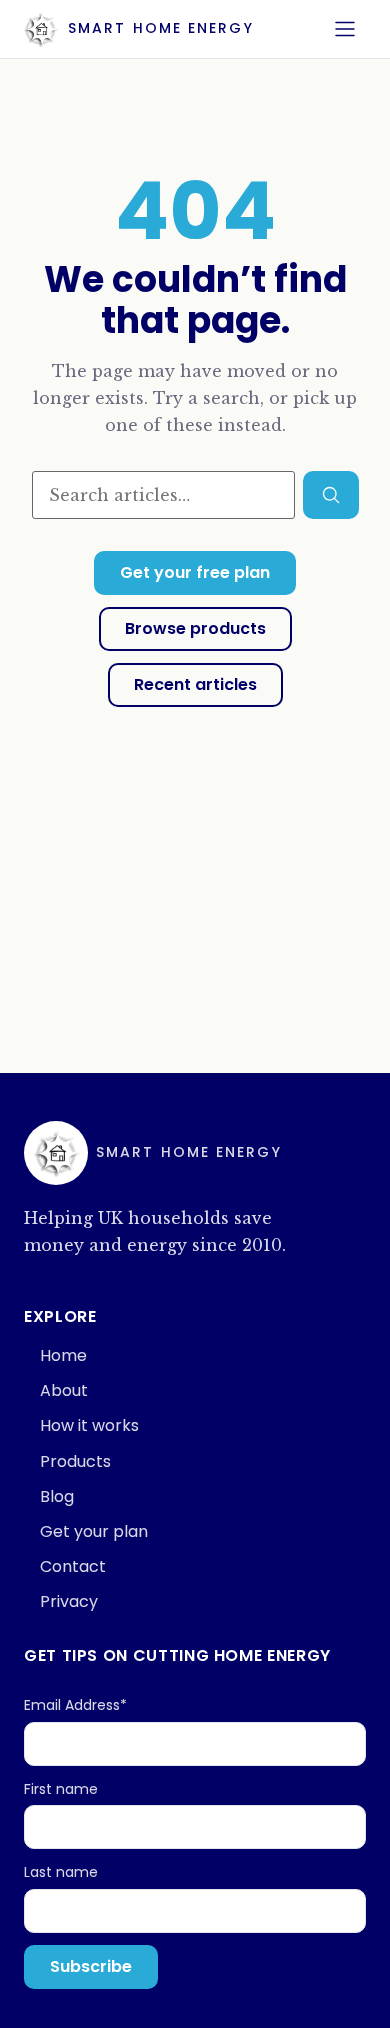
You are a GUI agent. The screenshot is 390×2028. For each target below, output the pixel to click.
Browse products (195, 628)
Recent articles (195, 684)
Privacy (69, 1601)
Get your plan (94, 1531)
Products (75, 1461)
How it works (89, 1425)
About (64, 1390)
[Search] (331, 495)
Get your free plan (195, 572)
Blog (57, 1496)
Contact (73, 1566)
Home (63, 1355)
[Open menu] (345, 29)
